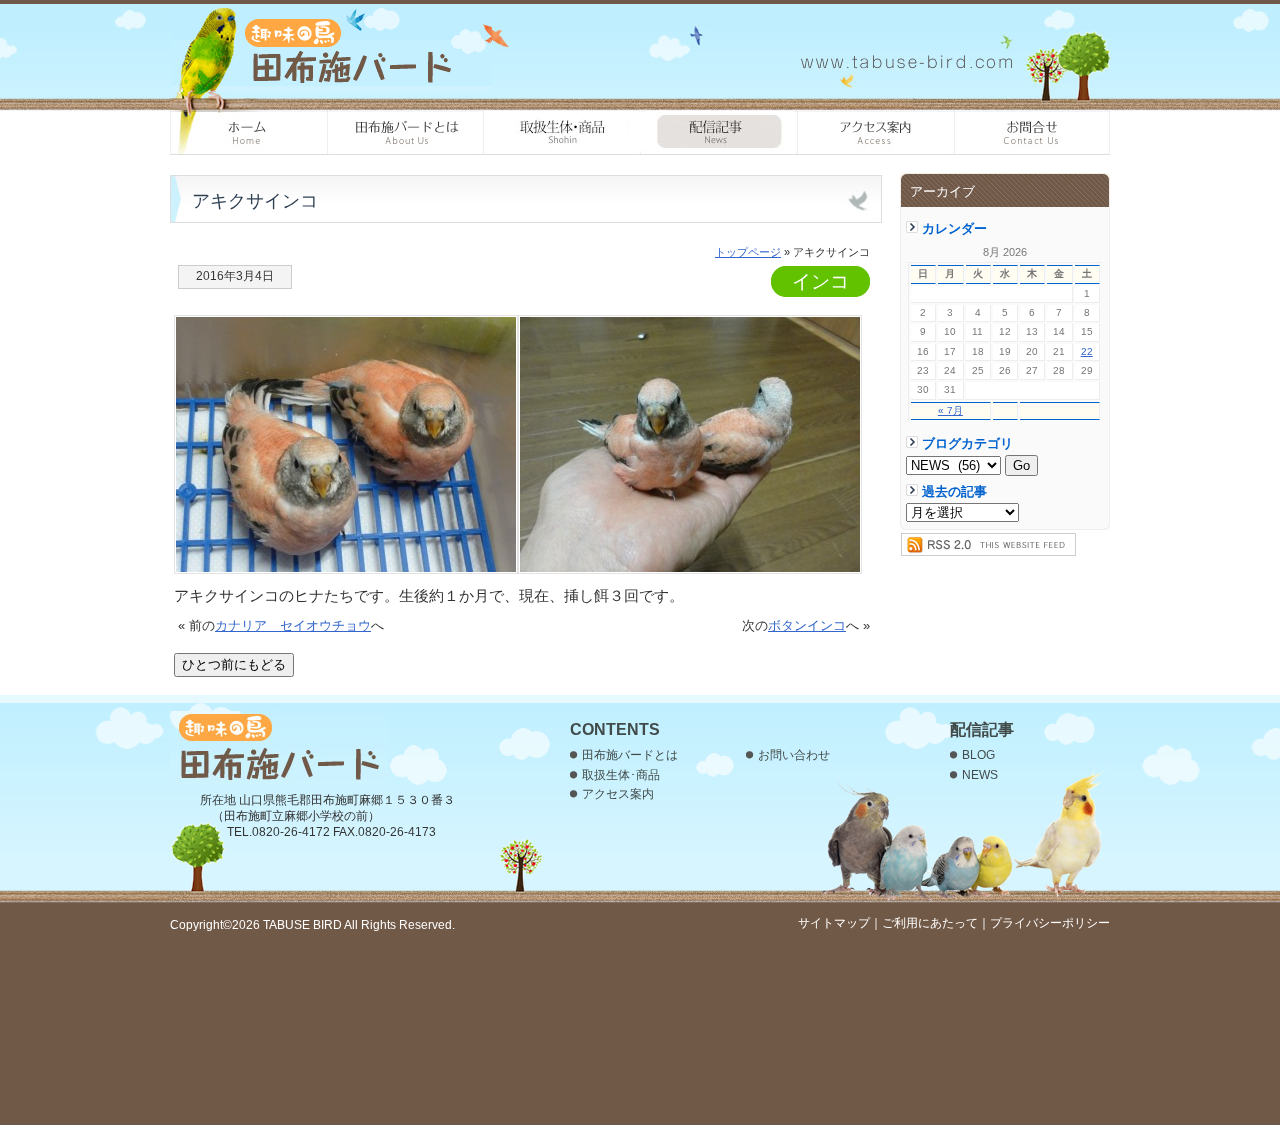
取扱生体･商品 (562, 133)
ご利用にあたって (930, 923)
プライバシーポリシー (1050, 923)
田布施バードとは (405, 133)
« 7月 (950, 410)
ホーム (248, 133)
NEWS (980, 775)
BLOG (978, 755)
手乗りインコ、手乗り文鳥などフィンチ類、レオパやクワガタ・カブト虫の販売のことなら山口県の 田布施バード (332, 50)
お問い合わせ (1032, 133)
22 (1087, 351)
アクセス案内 (876, 133)
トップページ (748, 252)
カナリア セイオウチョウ (293, 625)
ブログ (719, 133)
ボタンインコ (807, 625)
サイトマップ (834, 923)
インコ (820, 281)
